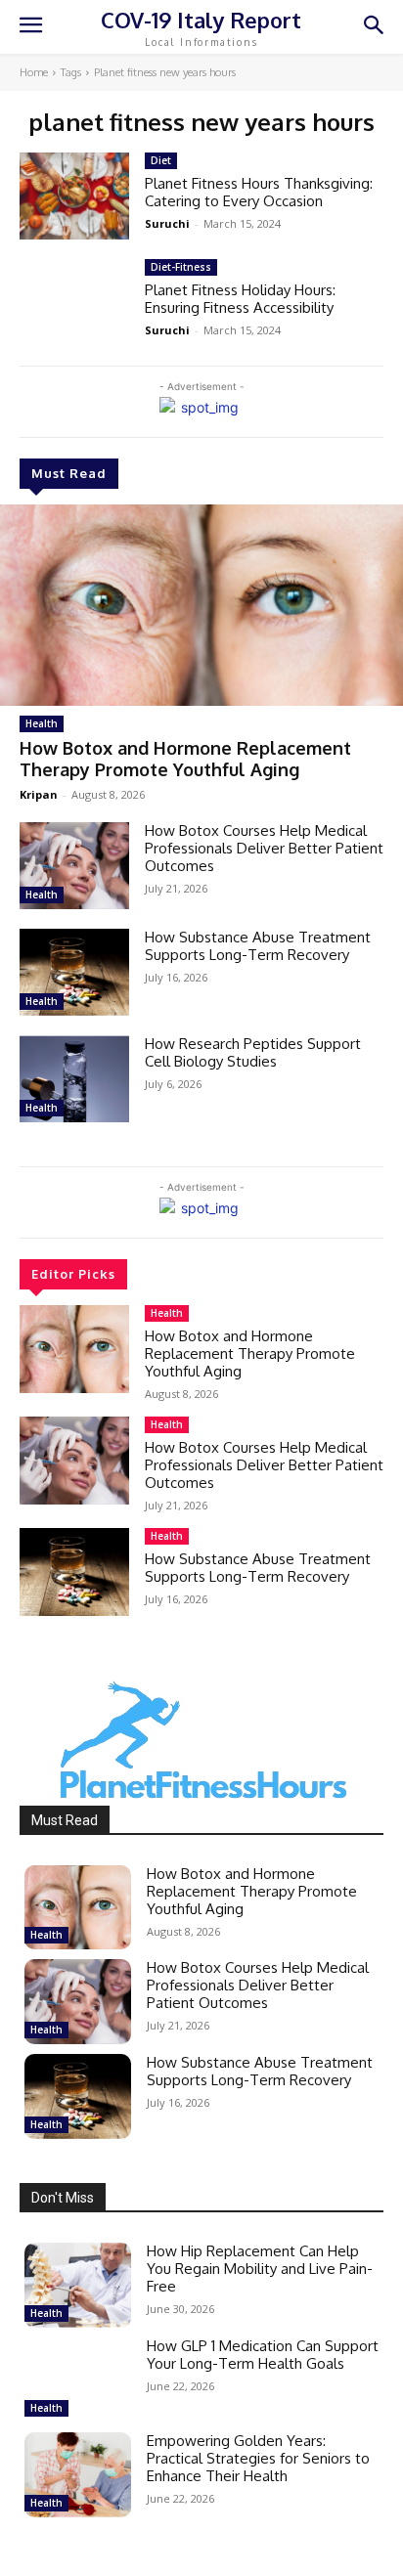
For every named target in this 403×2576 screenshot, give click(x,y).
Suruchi (167, 223)
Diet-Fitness (181, 267)
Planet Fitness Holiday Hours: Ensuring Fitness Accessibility (240, 299)
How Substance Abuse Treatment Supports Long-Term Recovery (258, 946)
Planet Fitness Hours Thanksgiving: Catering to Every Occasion (259, 192)
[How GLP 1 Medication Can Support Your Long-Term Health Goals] (78, 2380)
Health (42, 723)
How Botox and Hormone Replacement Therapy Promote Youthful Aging (185, 759)
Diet (161, 160)
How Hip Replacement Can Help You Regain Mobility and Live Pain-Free (260, 2269)
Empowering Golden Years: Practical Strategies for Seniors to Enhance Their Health (258, 2458)
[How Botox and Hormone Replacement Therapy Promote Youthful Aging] (201, 605)
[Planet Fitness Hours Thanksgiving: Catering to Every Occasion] (74, 196)
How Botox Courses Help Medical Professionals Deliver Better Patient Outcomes (264, 848)
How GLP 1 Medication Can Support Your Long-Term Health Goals (263, 2355)
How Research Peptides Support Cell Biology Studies (253, 1052)
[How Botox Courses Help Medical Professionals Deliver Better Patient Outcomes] (74, 866)
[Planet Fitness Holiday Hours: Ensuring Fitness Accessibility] (74, 303)
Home (34, 72)
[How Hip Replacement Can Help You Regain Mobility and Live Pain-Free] (78, 2285)
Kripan (39, 794)
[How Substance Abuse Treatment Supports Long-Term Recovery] (74, 972)
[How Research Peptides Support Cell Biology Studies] (74, 1079)
